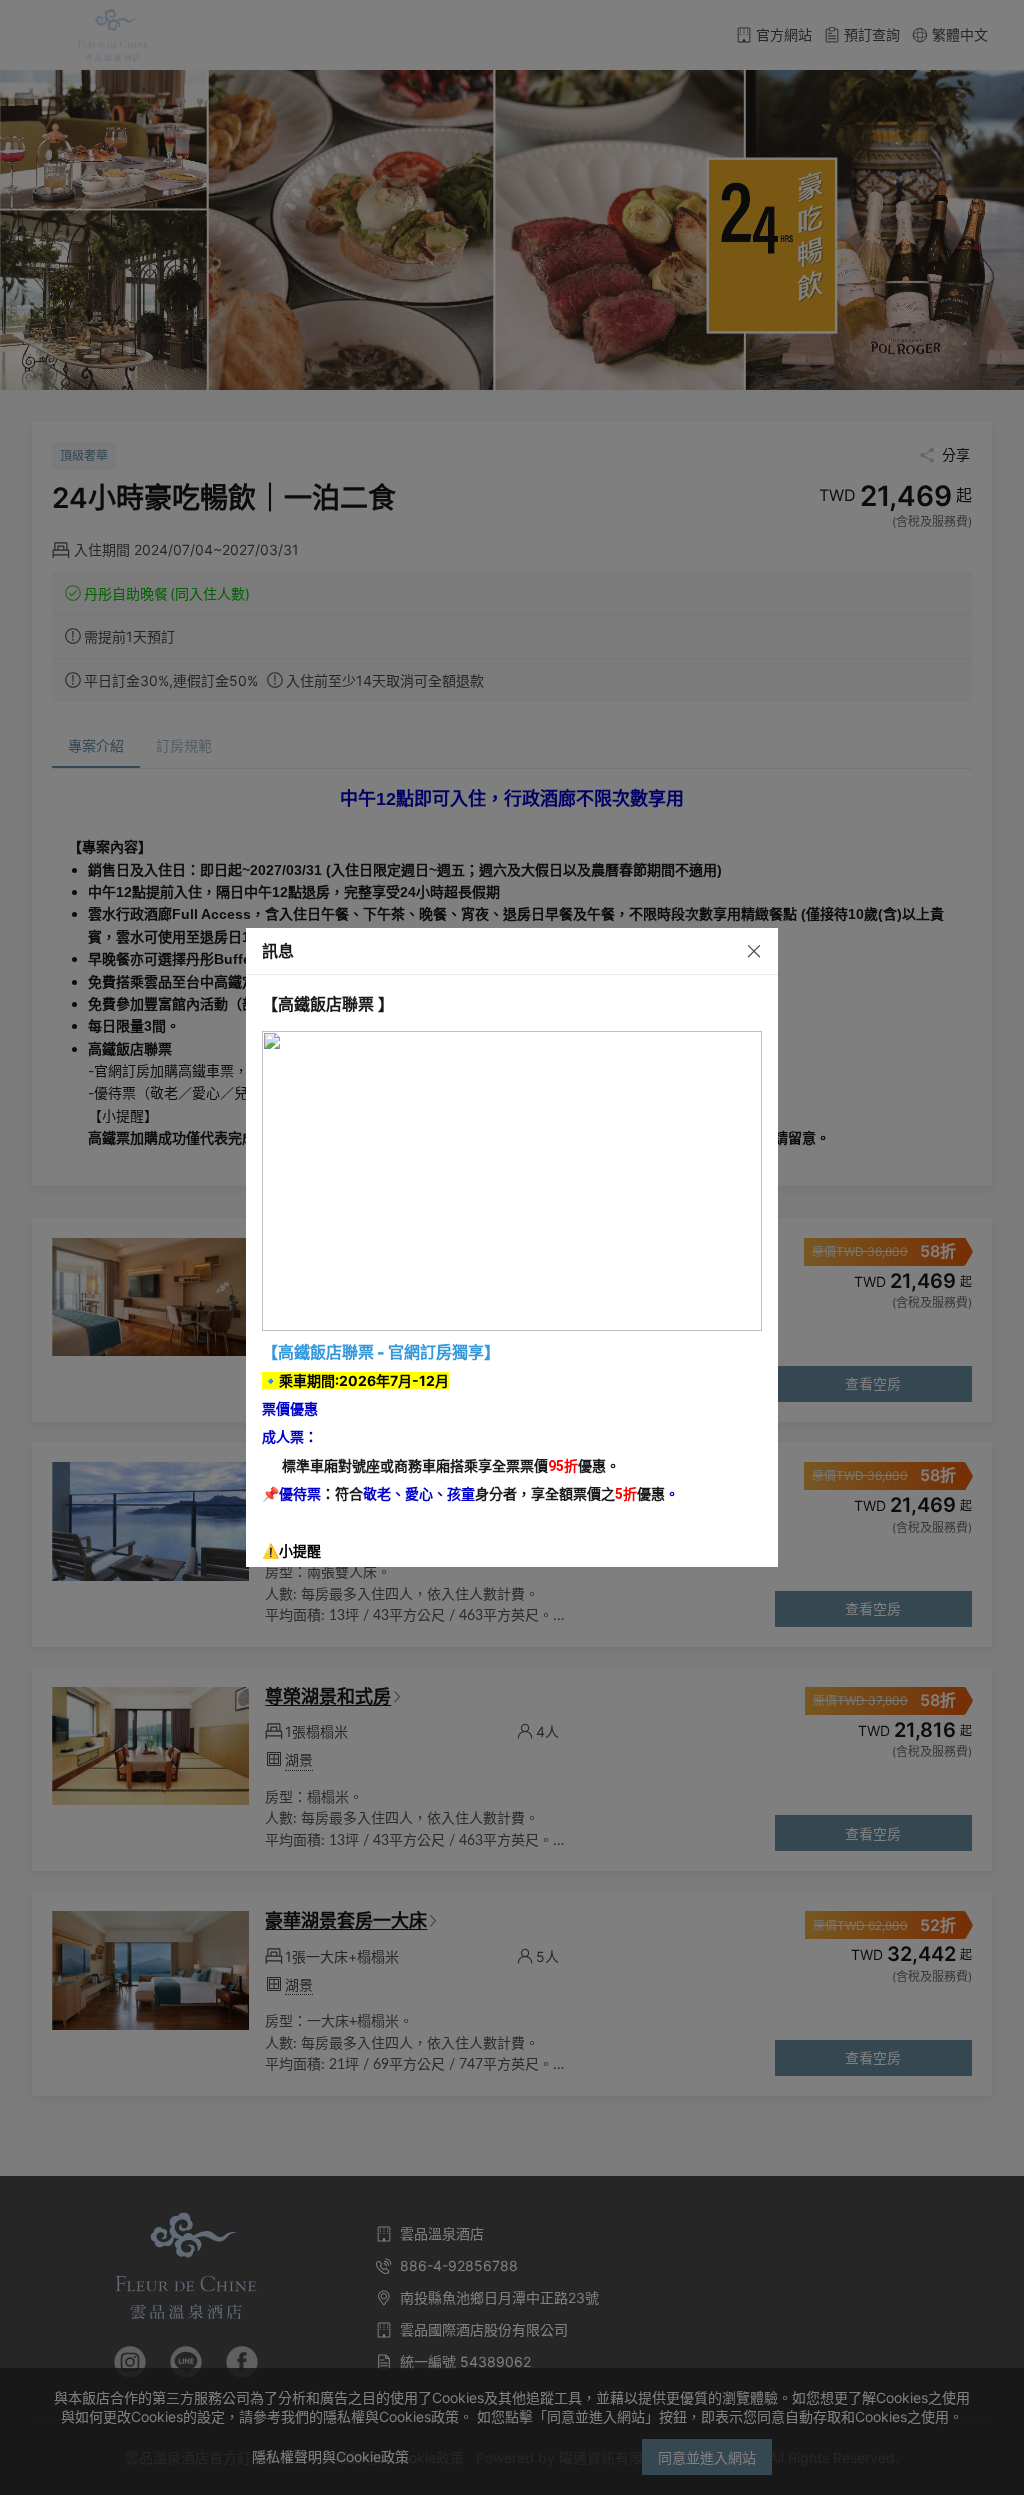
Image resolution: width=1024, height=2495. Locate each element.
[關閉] (737, 950)
